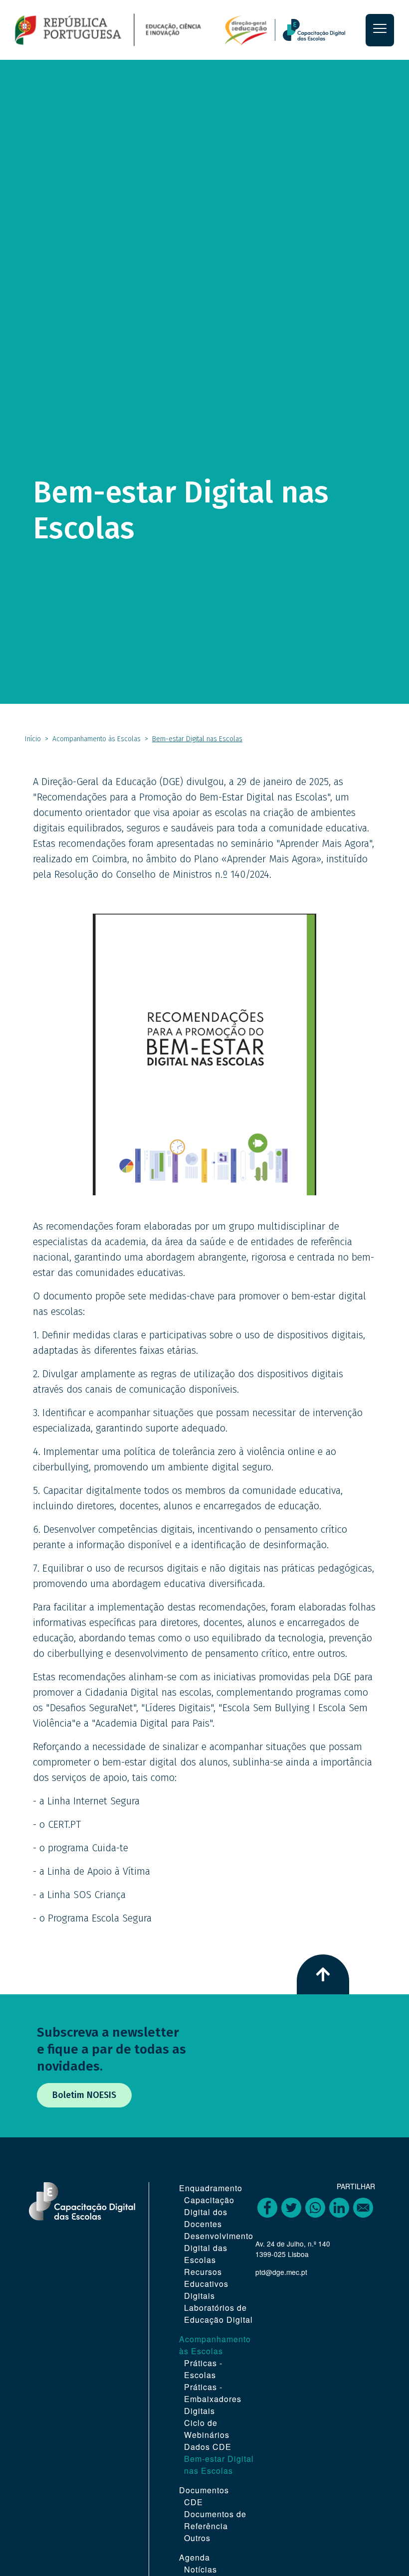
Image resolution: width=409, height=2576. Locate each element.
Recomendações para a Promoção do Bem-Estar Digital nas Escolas (182, 797)
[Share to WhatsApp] (315, 2208)
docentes (223, 1622)
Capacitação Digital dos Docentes (209, 2212)
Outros (197, 2538)
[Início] (320, 30)
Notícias (201, 2569)
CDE (194, 2502)
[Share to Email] (363, 2208)
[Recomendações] (204, 1054)
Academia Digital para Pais (152, 1723)
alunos (262, 1622)
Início (33, 739)
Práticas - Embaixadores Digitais (213, 2399)
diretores (179, 1622)
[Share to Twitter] (291, 2208)
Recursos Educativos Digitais (206, 2284)
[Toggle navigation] (380, 30)
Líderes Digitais (178, 1708)
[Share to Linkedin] (339, 2208)
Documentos (204, 2490)
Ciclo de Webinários (207, 2429)
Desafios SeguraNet (92, 1708)
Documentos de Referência (215, 2520)
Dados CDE (208, 2447)
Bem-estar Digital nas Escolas (219, 2465)
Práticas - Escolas (203, 2369)
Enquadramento (211, 2188)
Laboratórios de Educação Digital (218, 2314)
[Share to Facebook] (267, 2208)
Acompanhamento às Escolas (97, 739)
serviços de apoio (90, 1777)
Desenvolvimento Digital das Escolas (219, 2248)
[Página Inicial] (141, 29)
